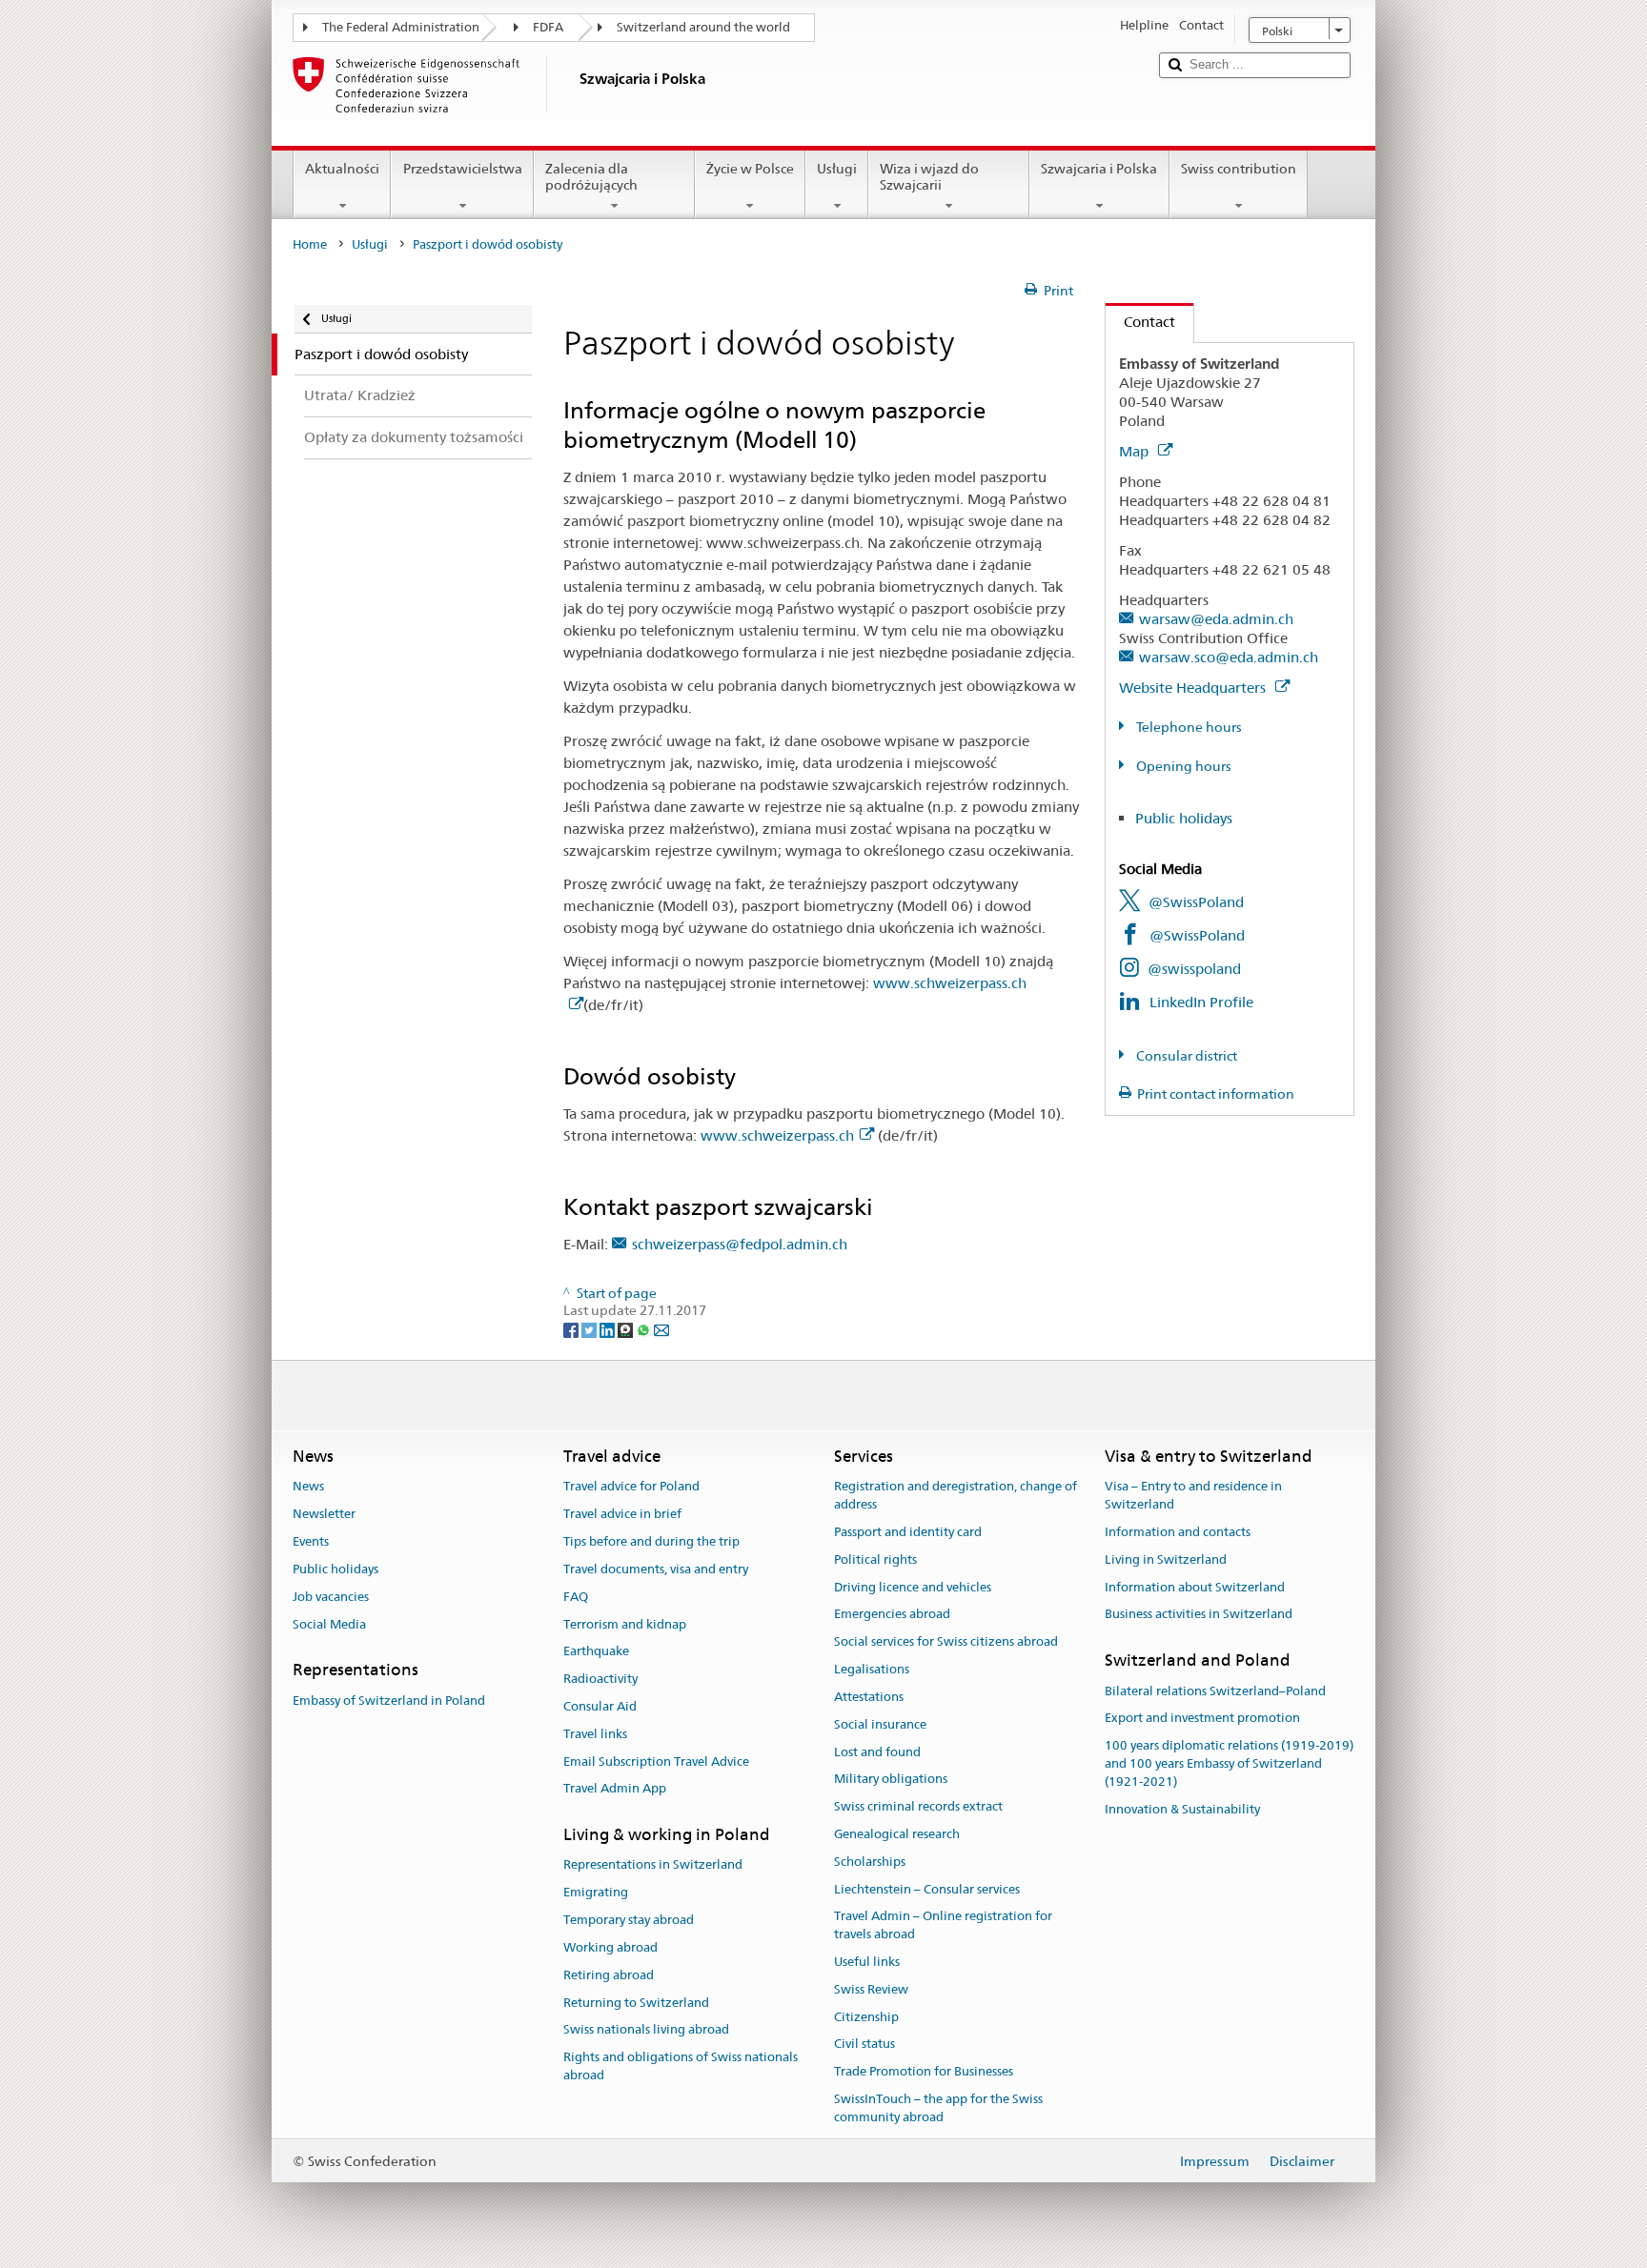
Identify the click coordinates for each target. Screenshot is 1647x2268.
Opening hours (1182, 766)
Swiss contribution (1239, 169)
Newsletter (324, 1515)
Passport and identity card (908, 1532)
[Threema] (627, 1328)
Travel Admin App (615, 1789)
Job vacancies (331, 1597)
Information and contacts (1178, 1532)
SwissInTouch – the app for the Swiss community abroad (938, 2108)
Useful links (867, 1962)
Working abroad (610, 1947)
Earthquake (596, 1652)
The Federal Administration (401, 27)
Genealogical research (897, 1834)
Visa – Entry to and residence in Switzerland (1193, 1496)
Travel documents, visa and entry (656, 1569)
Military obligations (891, 1780)
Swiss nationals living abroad (646, 2030)
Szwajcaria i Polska (1099, 169)
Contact (1140, 322)
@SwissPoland (1196, 902)
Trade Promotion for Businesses (924, 2072)
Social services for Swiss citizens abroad (946, 1642)
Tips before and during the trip (651, 1541)
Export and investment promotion (1202, 1719)
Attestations (869, 1697)
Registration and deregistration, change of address (956, 1496)
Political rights (875, 1559)
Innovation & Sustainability (1182, 1809)
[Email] (661, 1328)
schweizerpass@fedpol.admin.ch (740, 1244)
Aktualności (342, 169)
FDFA (548, 27)
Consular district (1185, 1056)
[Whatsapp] (645, 1328)
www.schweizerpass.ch (777, 1135)
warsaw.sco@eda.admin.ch (1229, 657)
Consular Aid (600, 1706)
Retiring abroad (609, 1975)
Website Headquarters (1194, 688)
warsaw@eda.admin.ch (1216, 619)
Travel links (595, 1734)
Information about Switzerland (1195, 1587)
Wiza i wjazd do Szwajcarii (929, 177)
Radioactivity (600, 1679)
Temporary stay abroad (629, 1920)
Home (310, 244)
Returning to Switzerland (636, 2003)
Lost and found (877, 1752)
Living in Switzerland (1166, 1559)
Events (311, 1541)
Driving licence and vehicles (913, 1587)
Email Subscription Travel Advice (656, 1762)
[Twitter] (590, 1328)
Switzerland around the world (703, 27)
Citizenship (866, 2017)
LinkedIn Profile (1201, 1002)
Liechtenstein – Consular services (927, 1889)
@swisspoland (1194, 969)
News (308, 1487)
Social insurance (880, 1724)
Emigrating (596, 1893)
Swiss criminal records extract (918, 1806)
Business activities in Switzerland (1199, 1615)
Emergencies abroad (892, 1615)
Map (1136, 451)
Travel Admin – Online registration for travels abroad (943, 1926)
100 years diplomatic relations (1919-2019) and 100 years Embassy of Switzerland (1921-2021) (1229, 1763)
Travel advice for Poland (631, 1487)
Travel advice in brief (622, 1515)
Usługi (837, 169)
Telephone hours (1188, 727)
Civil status (864, 2045)
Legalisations (872, 1669)
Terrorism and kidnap (625, 1624)
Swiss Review (871, 1989)
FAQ (576, 1597)
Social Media (329, 1624)
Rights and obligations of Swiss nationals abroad (681, 2066)
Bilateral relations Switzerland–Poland (1215, 1691)
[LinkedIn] (609, 1328)
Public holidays (1184, 818)
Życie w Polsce (750, 169)
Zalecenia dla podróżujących (591, 177)
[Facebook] (572, 1328)
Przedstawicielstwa (463, 169)
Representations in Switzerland (653, 1865)
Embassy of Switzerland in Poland (389, 1701)
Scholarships (870, 1862)
